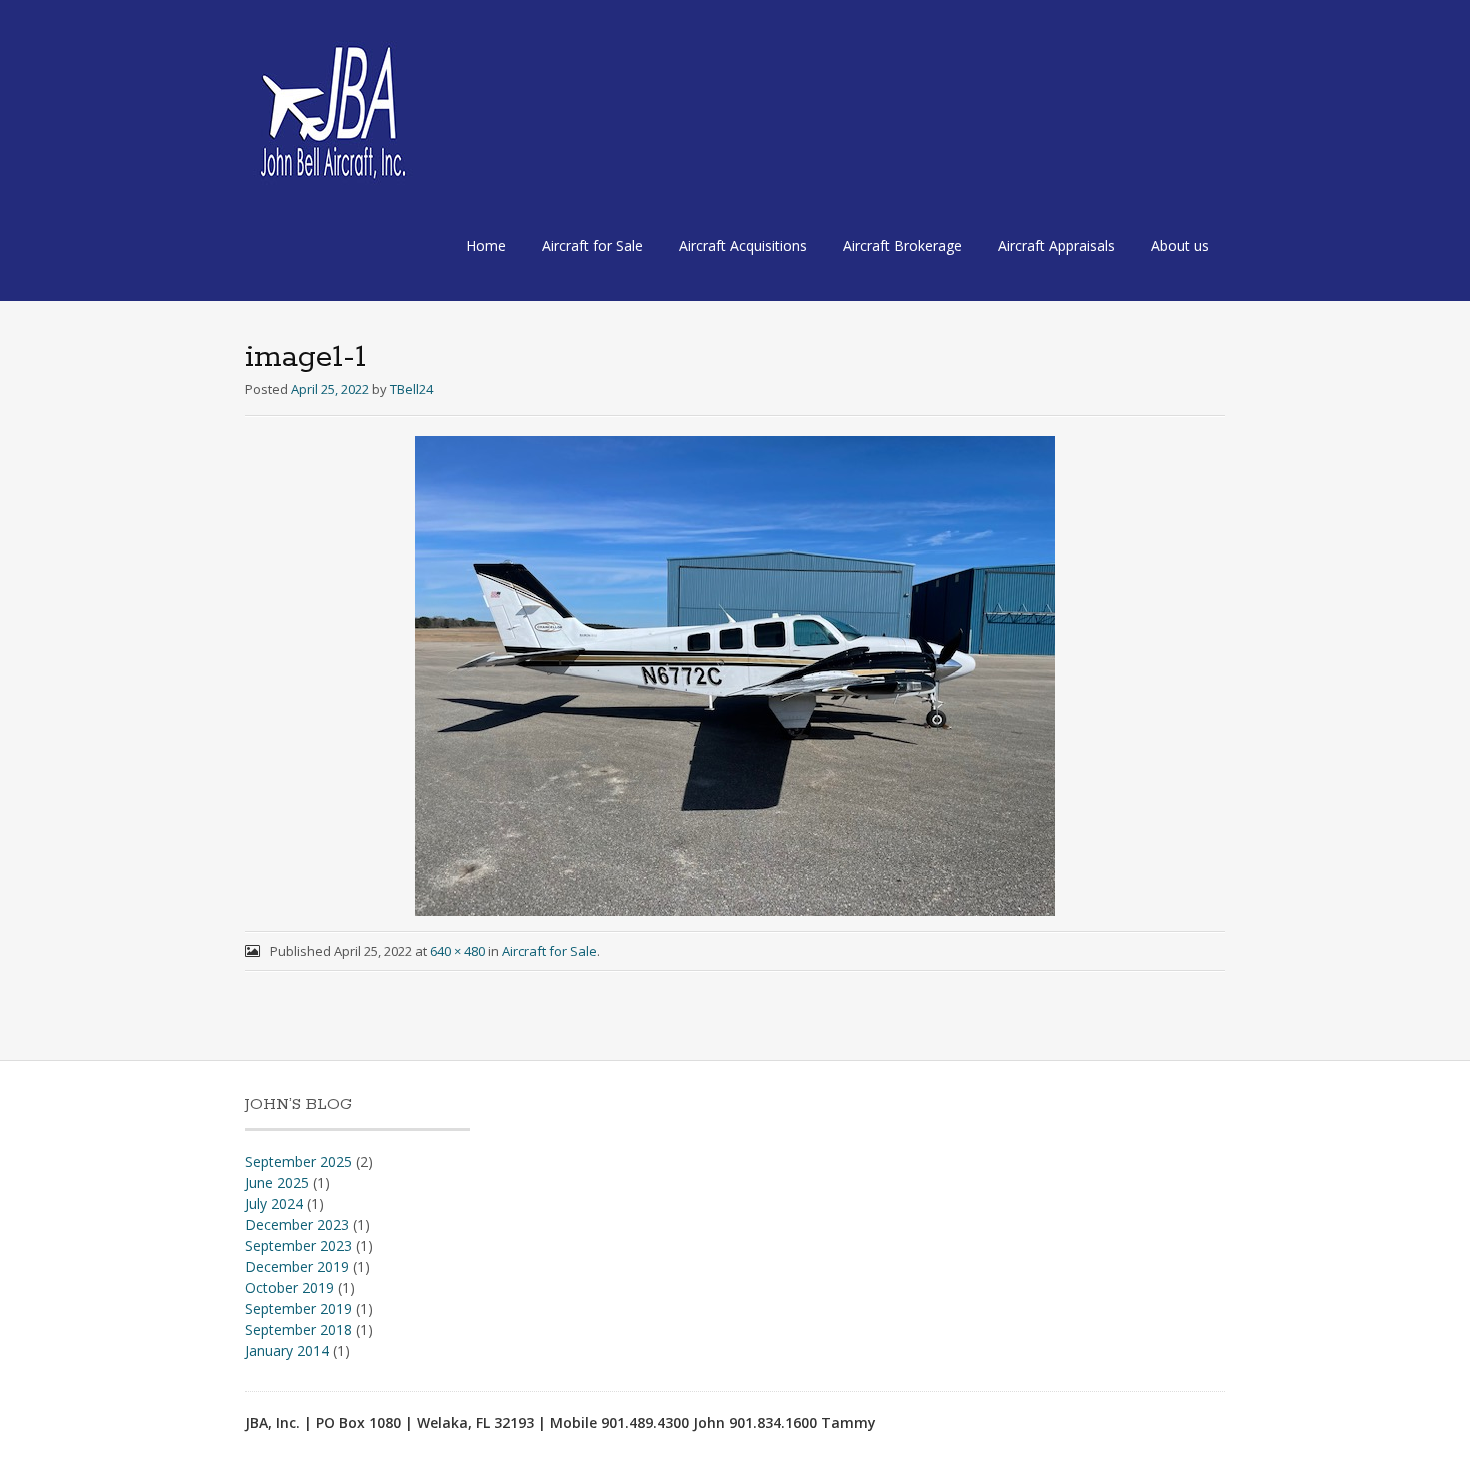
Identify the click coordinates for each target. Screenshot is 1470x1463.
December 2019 (297, 1266)
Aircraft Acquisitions (743, 245)
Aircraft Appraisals (1056, 245)
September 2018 (298, 1329)
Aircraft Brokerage (902, 245)
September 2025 (298, 1161)
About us (1180, 245)
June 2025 (277, 1182)
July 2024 (274, 1203)
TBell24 (411, 389)
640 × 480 (457, 951)
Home (486, 245)
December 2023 (297, 1224)
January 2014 (287, 1350)
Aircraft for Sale (592, 245)
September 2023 (298, 1245)
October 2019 (289, 1287)
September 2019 (298, 1308)
